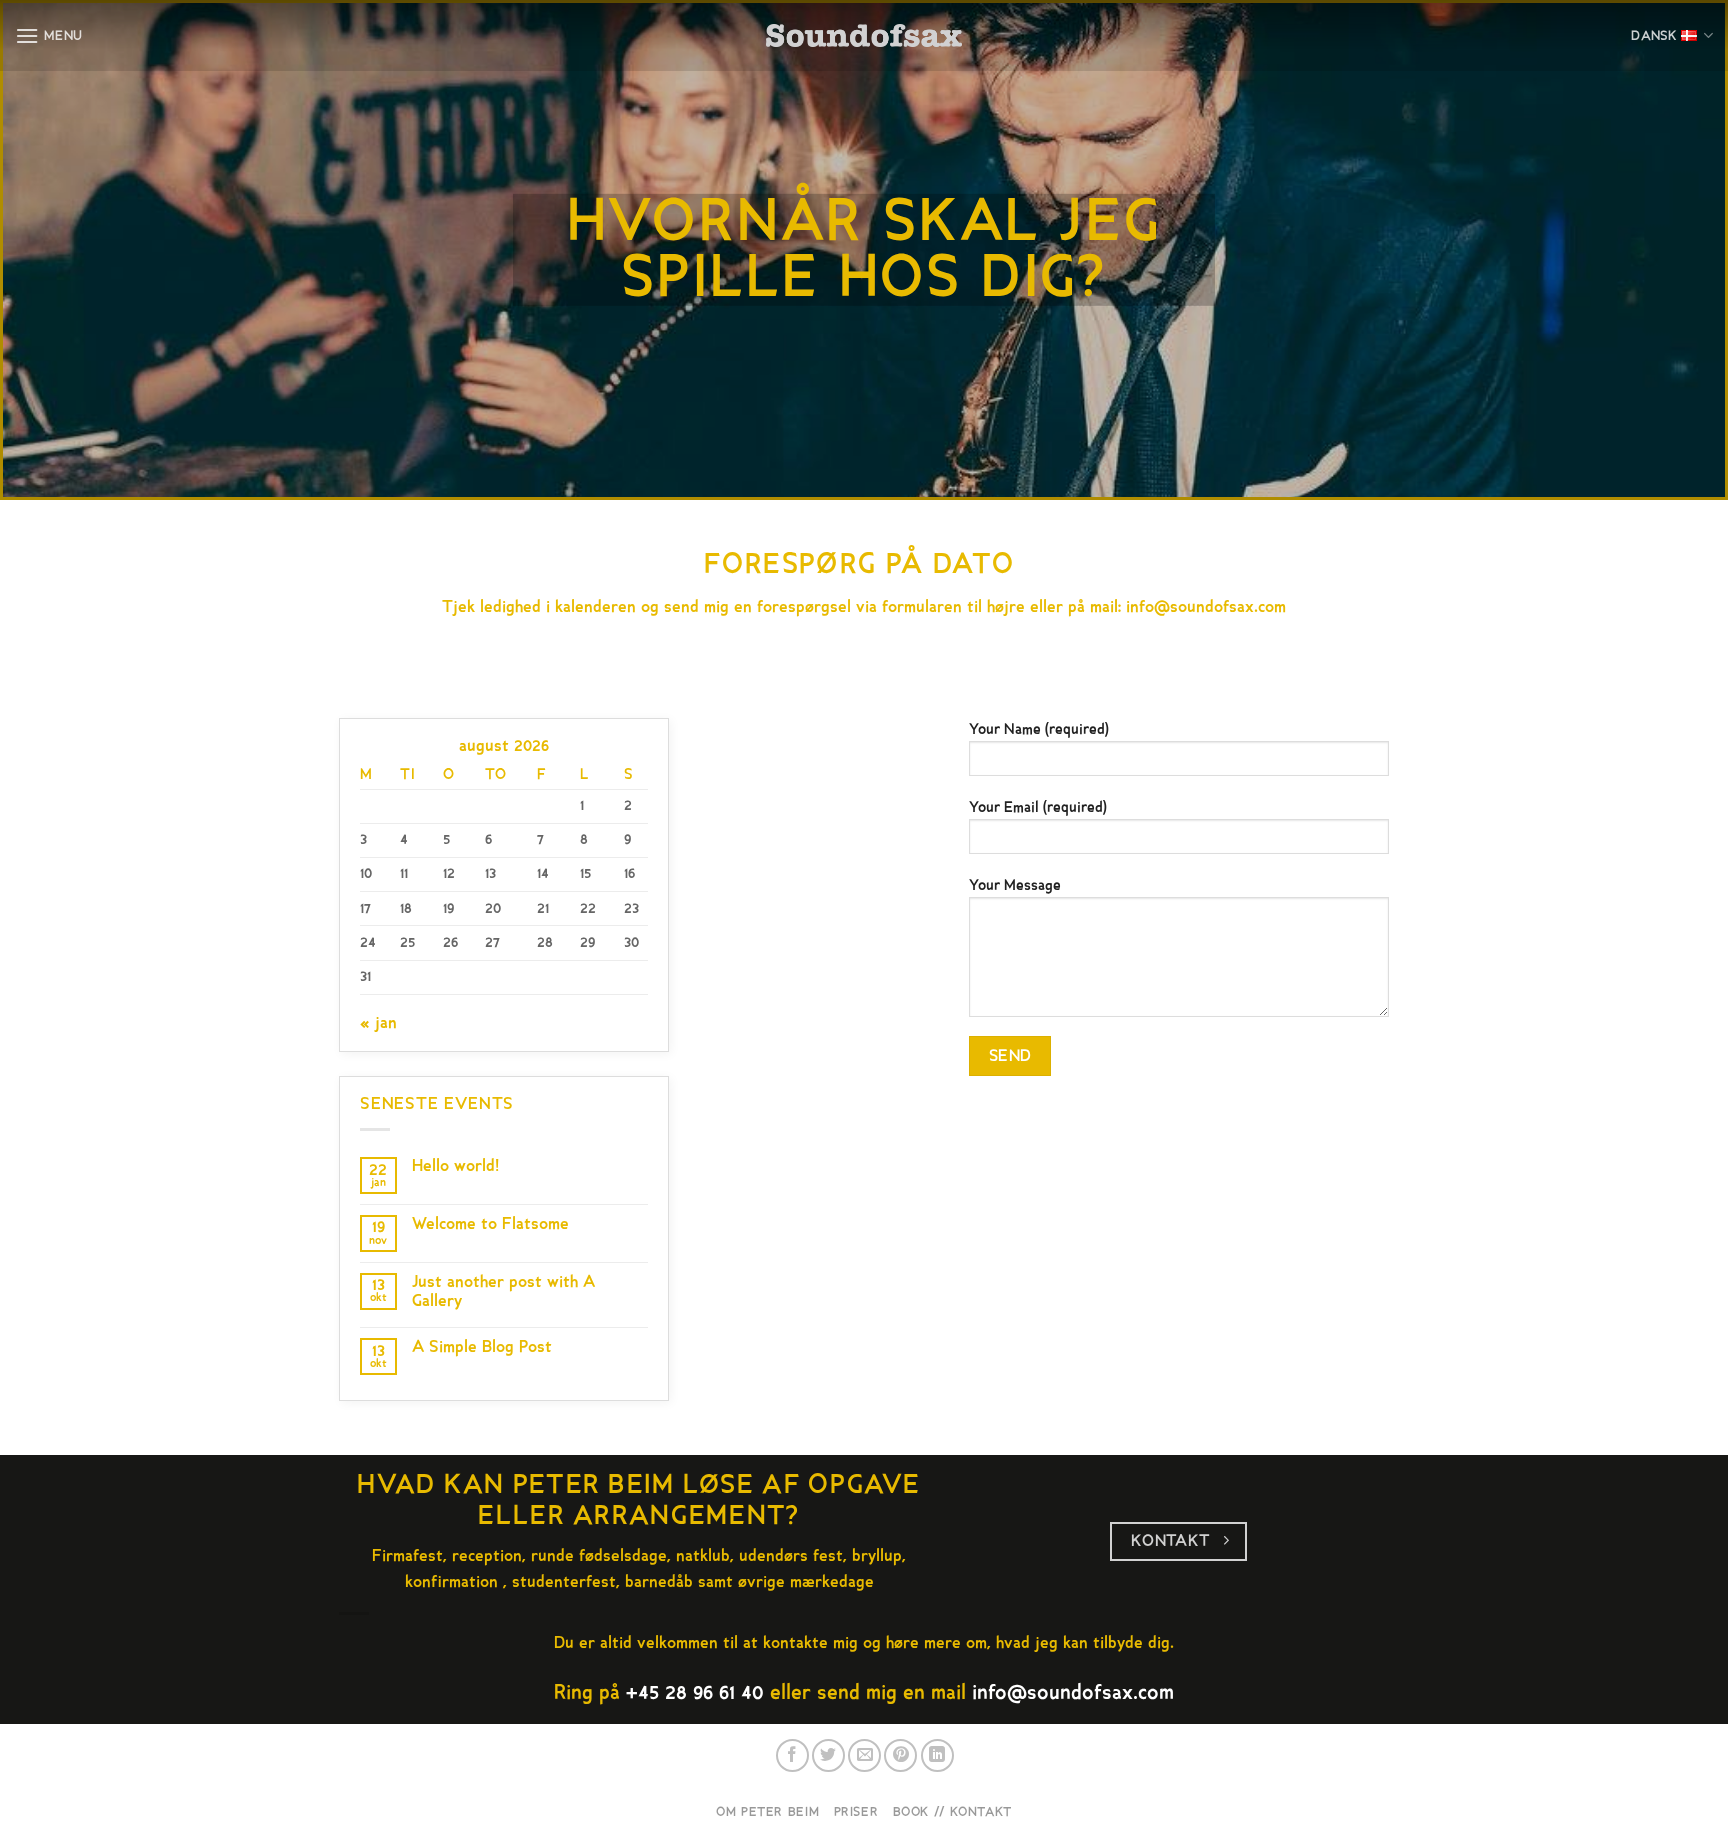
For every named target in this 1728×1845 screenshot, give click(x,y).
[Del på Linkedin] (937, 1755)
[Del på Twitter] (828, 1755)
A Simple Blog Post (482, 1347)
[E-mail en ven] (864, 1755)
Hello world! (455, 1166)
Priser (856, 1812)
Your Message (1015, 885)
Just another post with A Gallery (503, 1292)
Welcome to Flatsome (490, 1224)
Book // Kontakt (952, 1812)
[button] (49, 35)
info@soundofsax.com (1206, 607)
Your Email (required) (1038, 807)
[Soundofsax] (864, 36)
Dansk (1654, 35)
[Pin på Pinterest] (900, 1755)
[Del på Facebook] (792, 1755)
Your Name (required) (1039, 729)
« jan (378, 1023)
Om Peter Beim (767, 1812)
